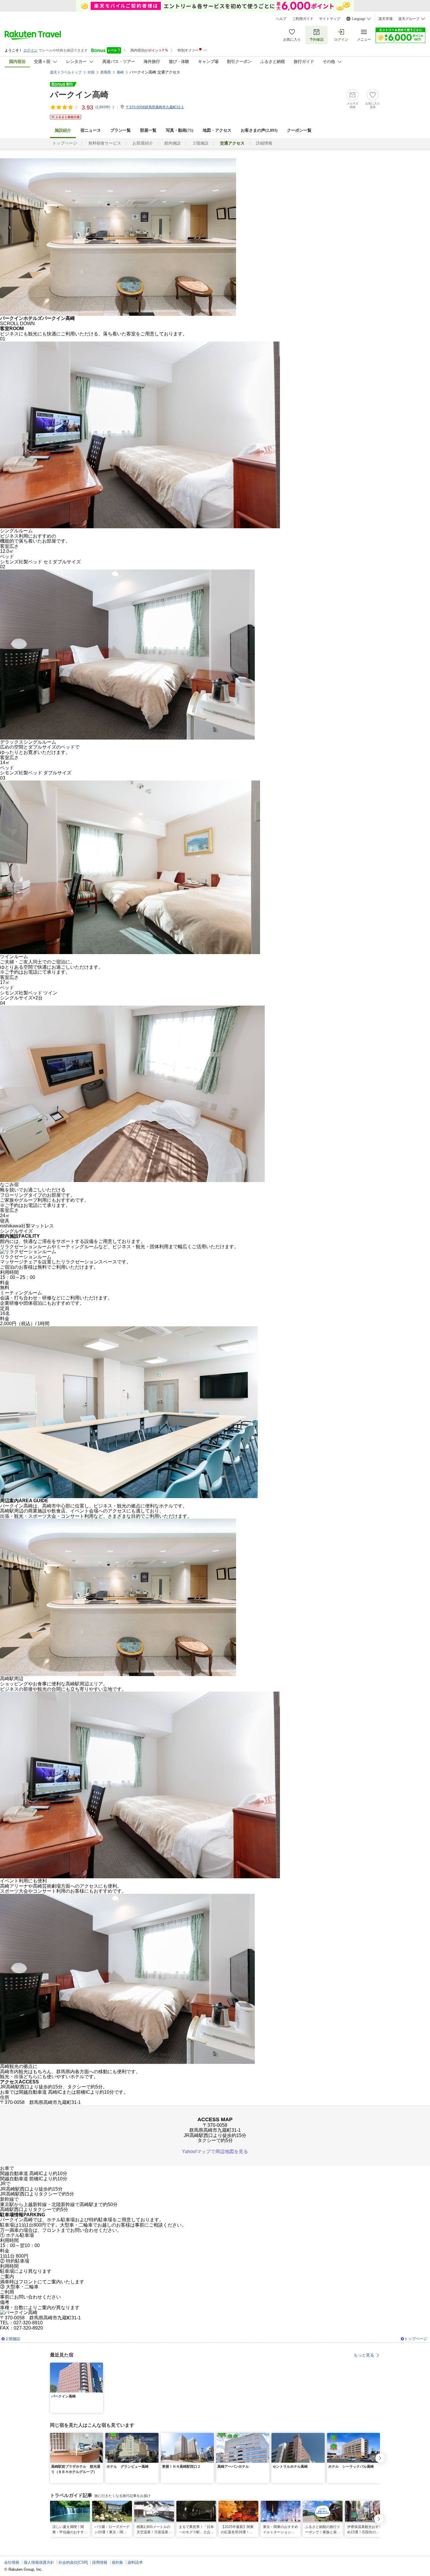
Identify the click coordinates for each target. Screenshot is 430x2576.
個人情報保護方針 (39, 2562)
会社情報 (12, 2562)
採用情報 (100, 2562)
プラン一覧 (121, 130)
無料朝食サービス (105, 143)
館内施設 (173, 143)
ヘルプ (281, 19)
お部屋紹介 (143, 143)
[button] (99, 2366)
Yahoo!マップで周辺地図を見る (215, 2151)
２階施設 (200, 143)
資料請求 (135, 2562)
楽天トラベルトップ (66, 72)
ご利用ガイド (303, 19)
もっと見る (364, 2355)
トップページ (65, 143)
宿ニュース (91, 130)
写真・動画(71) (180, 130)
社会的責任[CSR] (73, 2562)
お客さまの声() (259, 130)
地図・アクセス (217, 130)
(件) (103, 107)
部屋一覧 (148, 130)
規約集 (117, 2562)
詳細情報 (264, 143)
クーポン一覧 (299, 130)
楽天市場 (386, 19)
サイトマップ (330, 19)
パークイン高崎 (79, 95)
